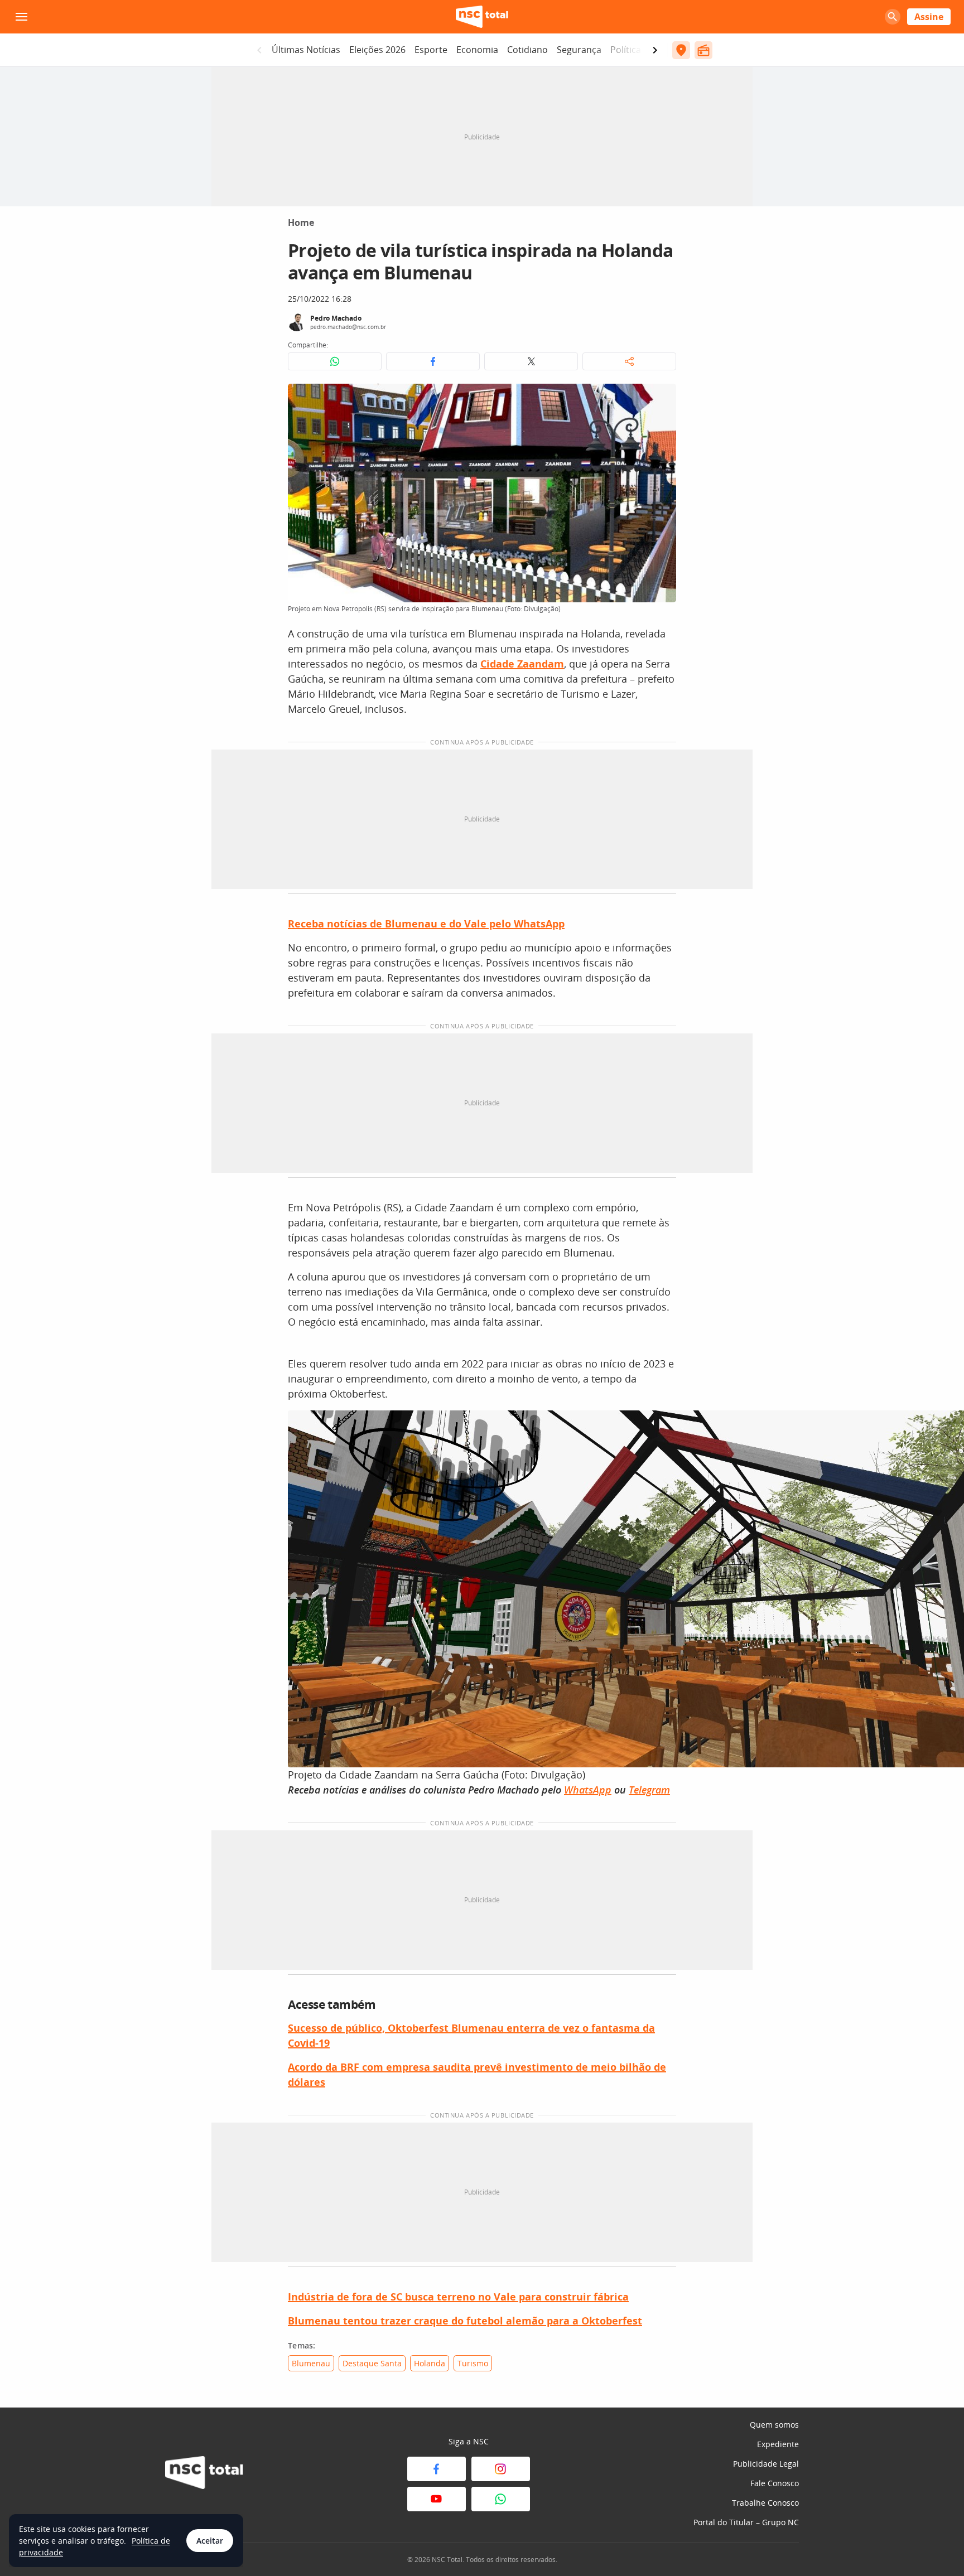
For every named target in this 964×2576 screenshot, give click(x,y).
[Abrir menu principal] (21, 17)
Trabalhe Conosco (765, 2503)
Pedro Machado (336, 318)
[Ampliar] (662, 398)
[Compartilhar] (629, 361)
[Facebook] (437, 2469)
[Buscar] (893, 17)
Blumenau (311, 2363)
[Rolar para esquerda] (259, 50)
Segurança (579, 50)
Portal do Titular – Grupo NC (746, 2522)
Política (626, 50)
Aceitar (210, 2541)
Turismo (473, 2363)
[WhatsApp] (501, 2499)
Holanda (430, 2363)
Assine (929, 17)
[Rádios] (703, 50)
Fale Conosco (775, 2483)
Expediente (778, 2444)
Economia (477, 50)
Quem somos (774, 2425)
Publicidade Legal (766, 2464)
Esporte (431, 50)
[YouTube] (437, 2499)
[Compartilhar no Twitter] (531, 361)
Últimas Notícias (306, 50)
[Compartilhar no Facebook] (433, 361)
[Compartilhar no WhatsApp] (335, 361)
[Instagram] (501, 2469)
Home (301, 223)
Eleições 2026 (377, 50)
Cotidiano (527, 50)
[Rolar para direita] (655, 50)
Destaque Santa (372, 2363)
